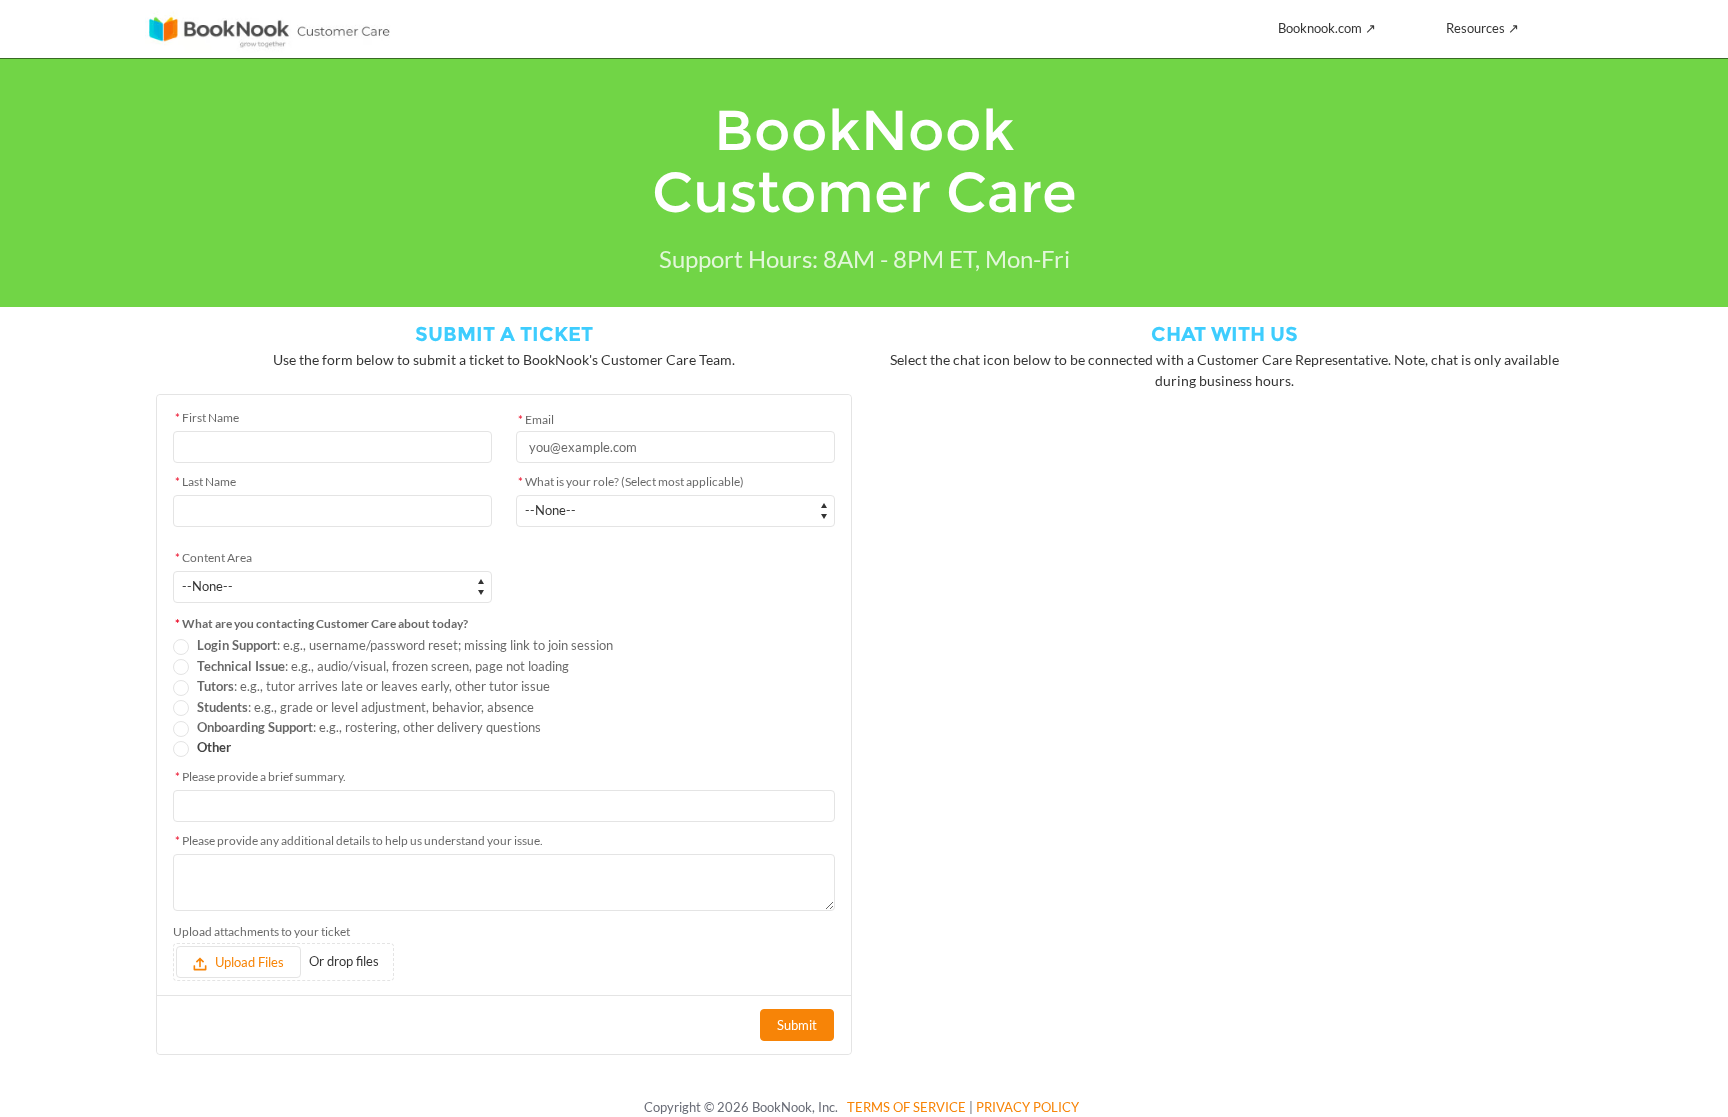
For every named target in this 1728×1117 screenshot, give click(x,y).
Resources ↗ (1482, 28)
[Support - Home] (269, 29)
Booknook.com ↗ (1327, 28)
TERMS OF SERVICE (906, 1107)
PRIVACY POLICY (1027, 1107)
